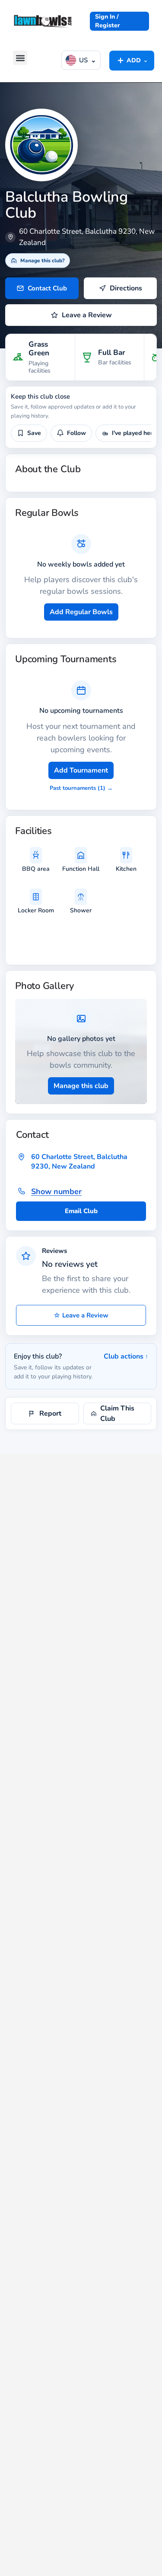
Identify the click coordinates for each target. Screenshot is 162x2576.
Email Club (81, 1211)
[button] (20, 58)
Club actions (126, 1356)
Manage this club (81, 1086)
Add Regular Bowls (81, 612)
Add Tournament (81, 770)
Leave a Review (81, 1315)
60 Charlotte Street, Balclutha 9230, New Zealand (79, 1162)
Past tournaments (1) (81, 788)
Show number (56, 1191)
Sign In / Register (108, 21)
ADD (132, 60)
